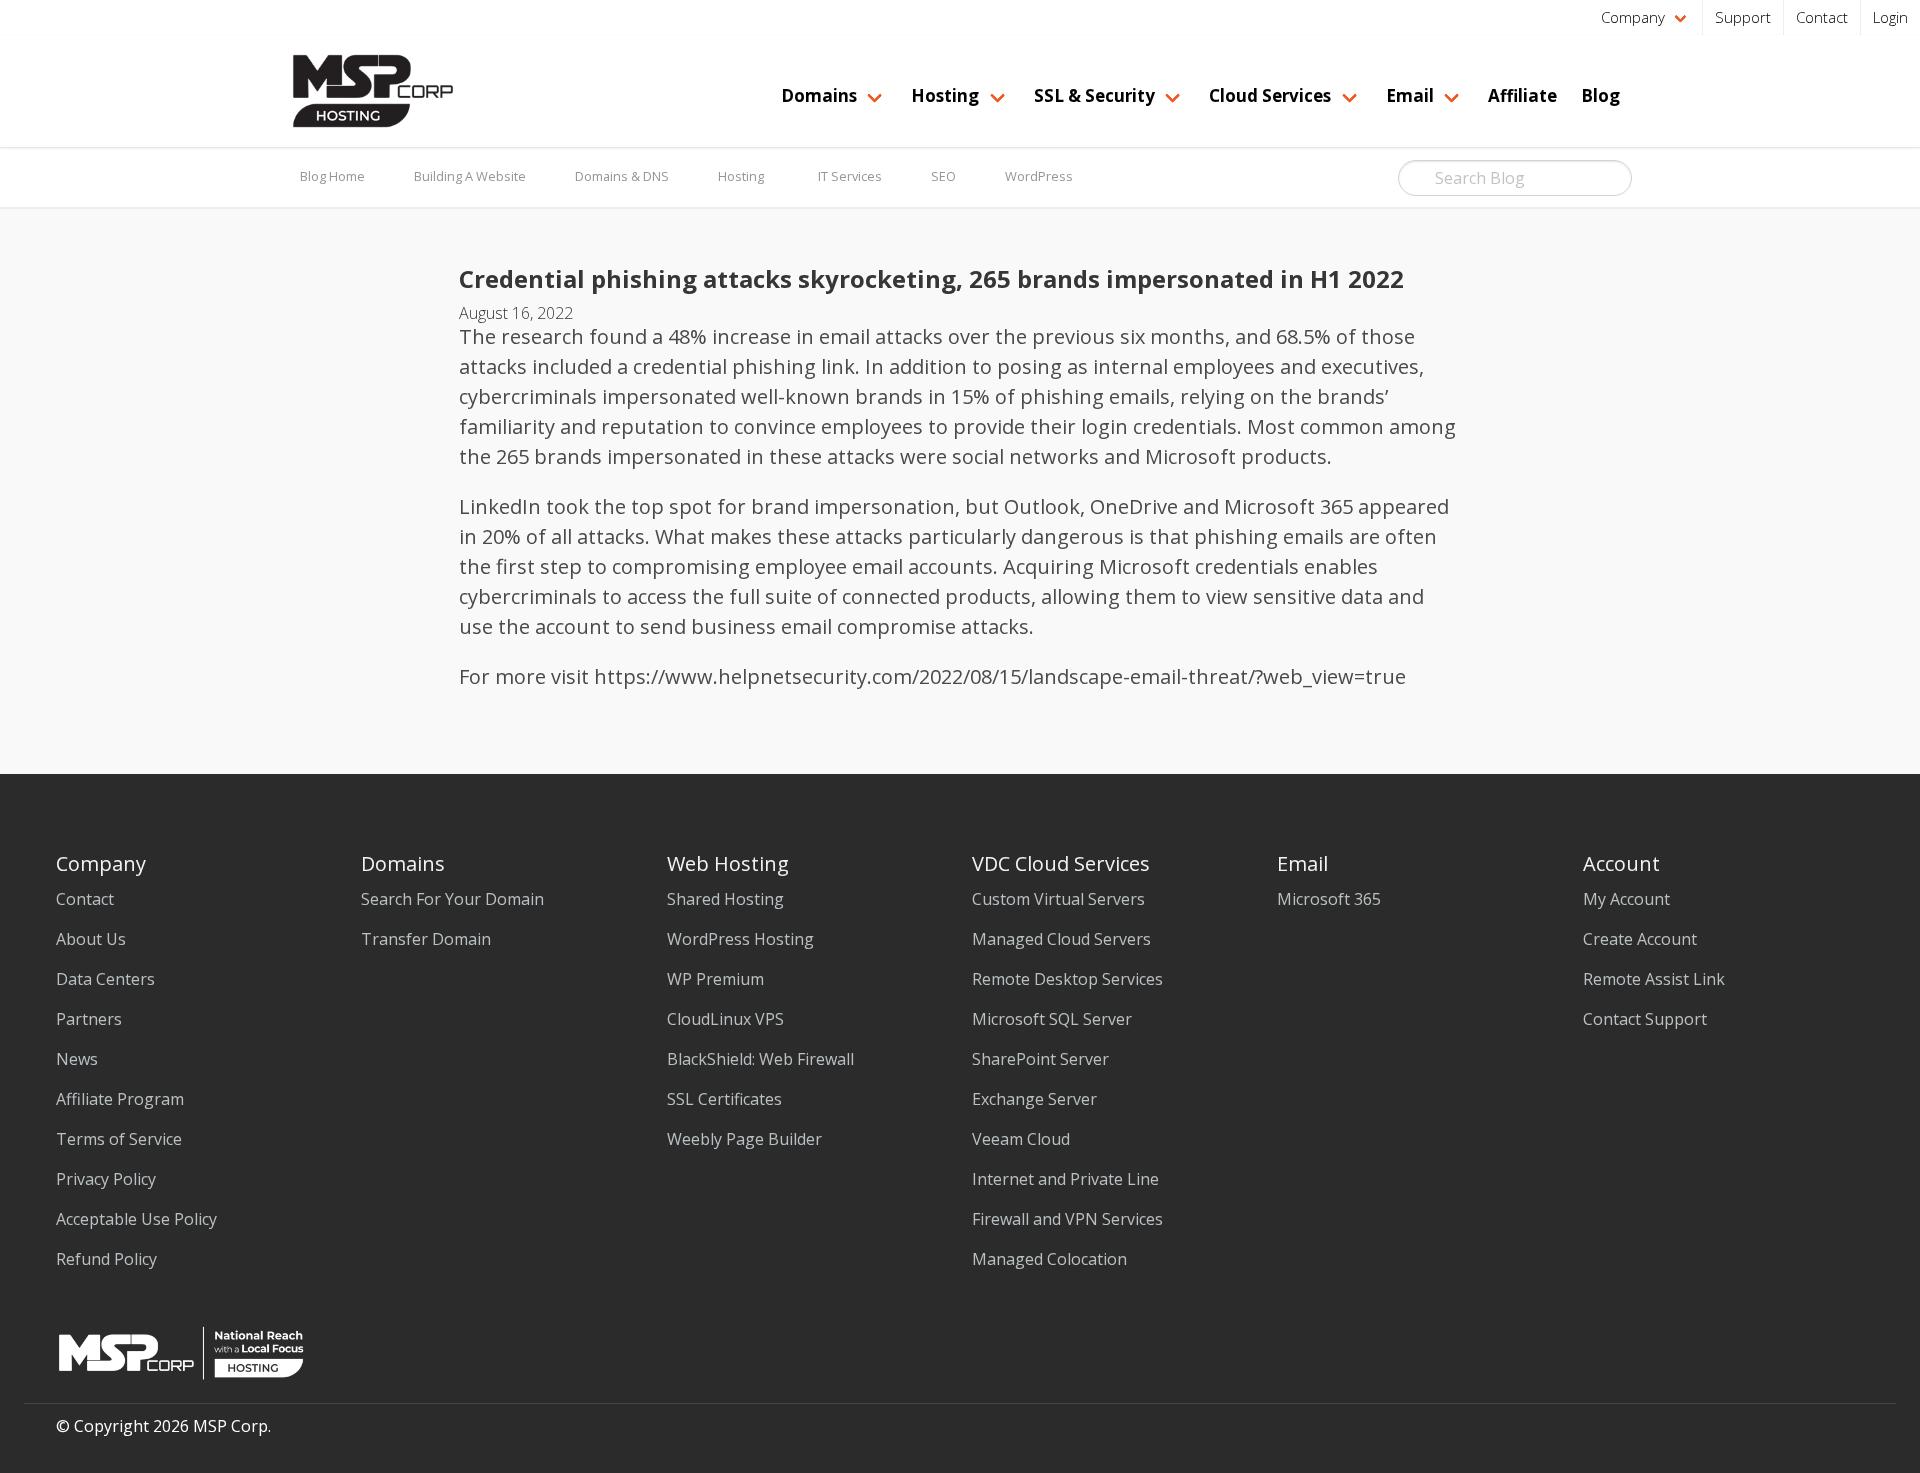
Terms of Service (119, 1139)
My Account (1626, 899)
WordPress (1039, 176)
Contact (1822, 17)
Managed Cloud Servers (1061, 939)
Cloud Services (1270, 95)
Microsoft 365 (1329, 899)
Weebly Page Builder (744, 1139)
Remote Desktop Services (1067, 979)
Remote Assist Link (1654, 979)
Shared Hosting (725, 899)
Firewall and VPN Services (1067, 1219)
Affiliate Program (120, 1099)
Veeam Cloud (1021, 1139)
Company (1633, 17)
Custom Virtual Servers (1058, 899)
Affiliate (1522, 95)
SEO (943, 176)
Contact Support (1645, 1019)
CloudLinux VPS (725, 1019)
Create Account (1640, 939)
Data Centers (105, 979)
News (77, 1059)
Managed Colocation (1049, 1259)
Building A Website (470, 176)
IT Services (850, 176)
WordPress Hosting (740, 939)
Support (1743, 17)
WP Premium (715, 979)
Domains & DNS (622, 176)
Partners (89, 1019)
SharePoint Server (1040, 1059)
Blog (1600, 95)
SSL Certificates (724, 1099)
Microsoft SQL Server (1052, 1019)
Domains (819, 95)
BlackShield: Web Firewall (760, 1059)
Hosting (741, 176)
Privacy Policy (106, 1179)
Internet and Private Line (1065, 1179)
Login (1890, 17)
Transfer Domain (426, 939)
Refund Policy (106, 1259)
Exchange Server (1034, 1099)
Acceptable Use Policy (136, 1219)
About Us (91, 939)
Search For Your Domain (452, 899)
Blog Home (332, 176)
